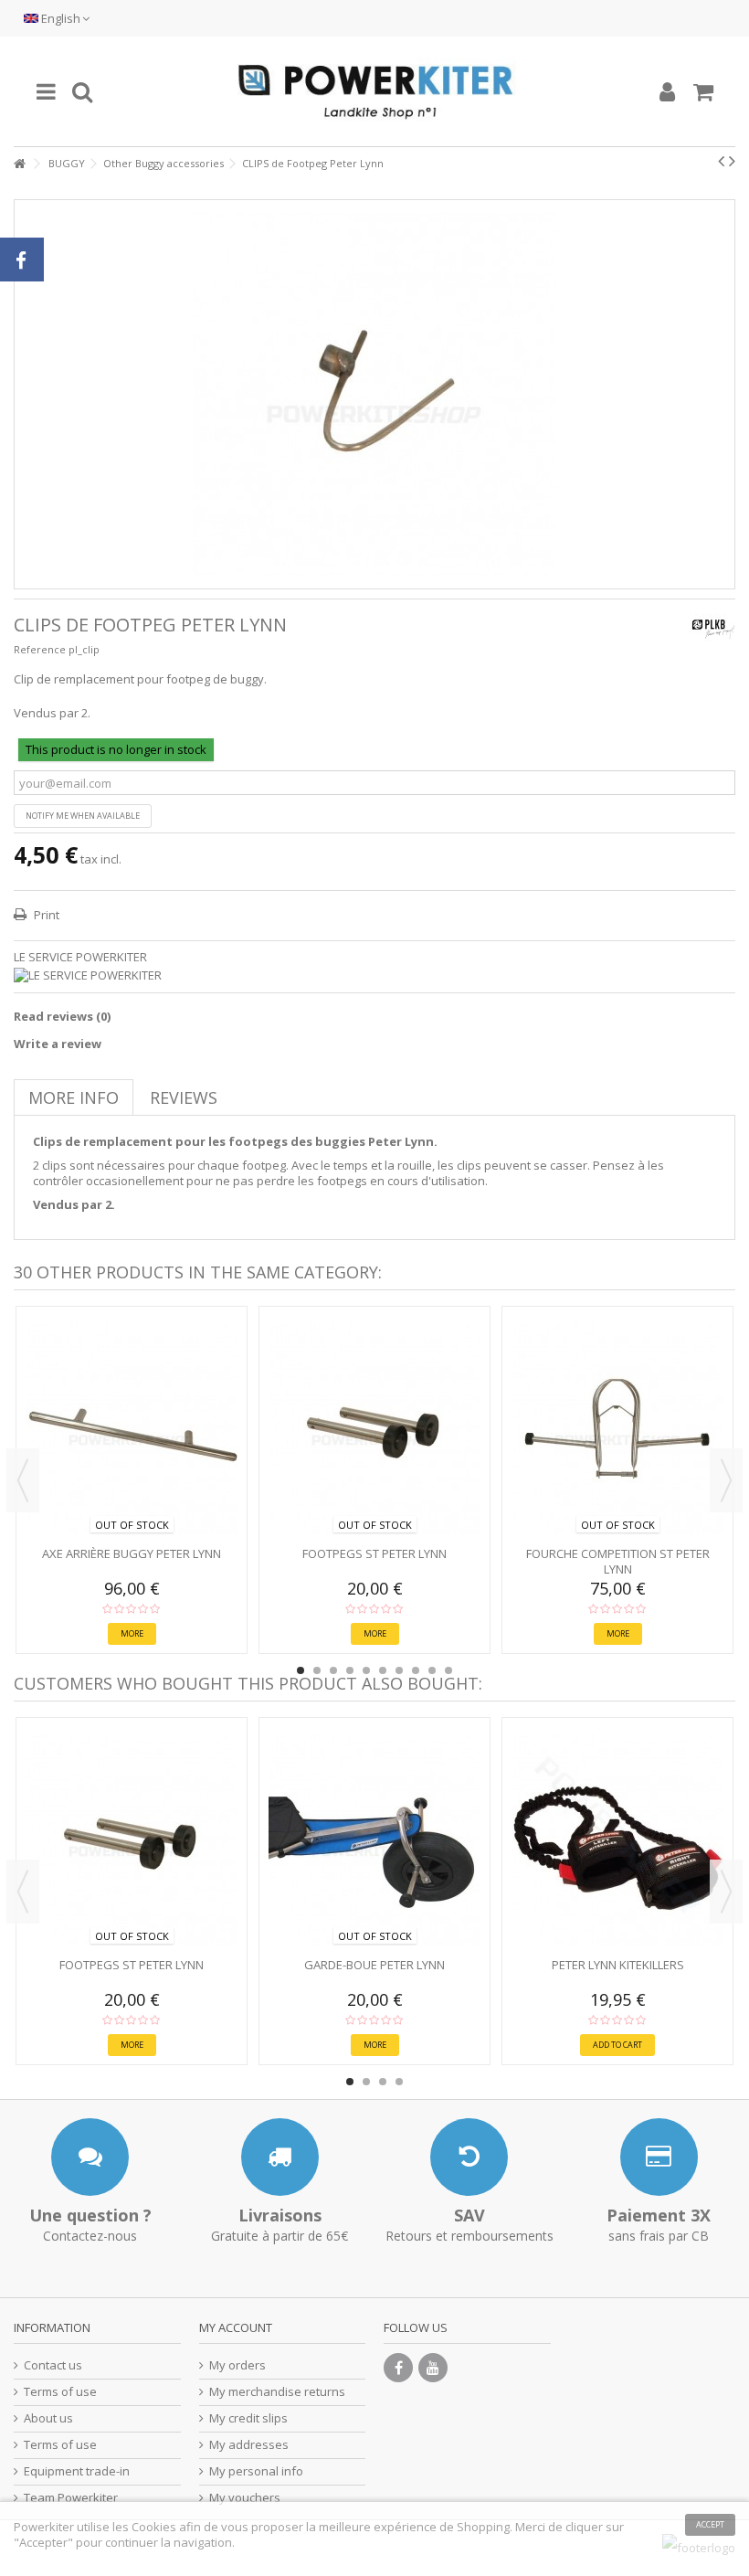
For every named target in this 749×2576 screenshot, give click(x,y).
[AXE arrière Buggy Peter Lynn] (132, 1428)
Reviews (184, 1097)
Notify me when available (83, 816)
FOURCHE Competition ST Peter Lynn (618, 1561)
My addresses (249, 2445)
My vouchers (245, 2498)
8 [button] (416, 1670)
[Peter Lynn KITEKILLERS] (617, 1839)
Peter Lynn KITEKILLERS (618, 1965)
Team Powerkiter (71, 2498)
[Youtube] (433, 2368)
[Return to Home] (19, 164)
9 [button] (432, 1670)
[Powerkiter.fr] (374, 91)
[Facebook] (398, 2368)
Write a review (58, 1044)
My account (236, 2327)
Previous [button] (23, 1480)
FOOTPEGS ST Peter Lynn (374, 1553)
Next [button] (726, 1480)
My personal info (256, 2471)
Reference (40, 649)
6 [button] (383, 1670)
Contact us (53, 2365)
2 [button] (317, 1670)
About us (48, 2418)
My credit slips (248, 2418)
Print (45, 915)
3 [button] (333, 1670)
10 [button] (448, 1670)
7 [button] (399, 1670)
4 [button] (350, 1670)
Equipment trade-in (77, 2471)
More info (74, 1097)
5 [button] (366, 1670)
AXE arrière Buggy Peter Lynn (132, 1553)
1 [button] (301, 1670)
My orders (237, 2365)
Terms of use (60, 2392)
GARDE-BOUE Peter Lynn (374, 1965)
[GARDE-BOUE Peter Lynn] (374, 1839)
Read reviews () (62, 1016)
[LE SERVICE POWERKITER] (374, 975)
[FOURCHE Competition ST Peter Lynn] (617, 1428)
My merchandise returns (277, 2392)
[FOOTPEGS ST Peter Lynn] (374, 1428)
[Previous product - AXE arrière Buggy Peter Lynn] (721, 161)
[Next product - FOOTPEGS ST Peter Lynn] (732, 161)
